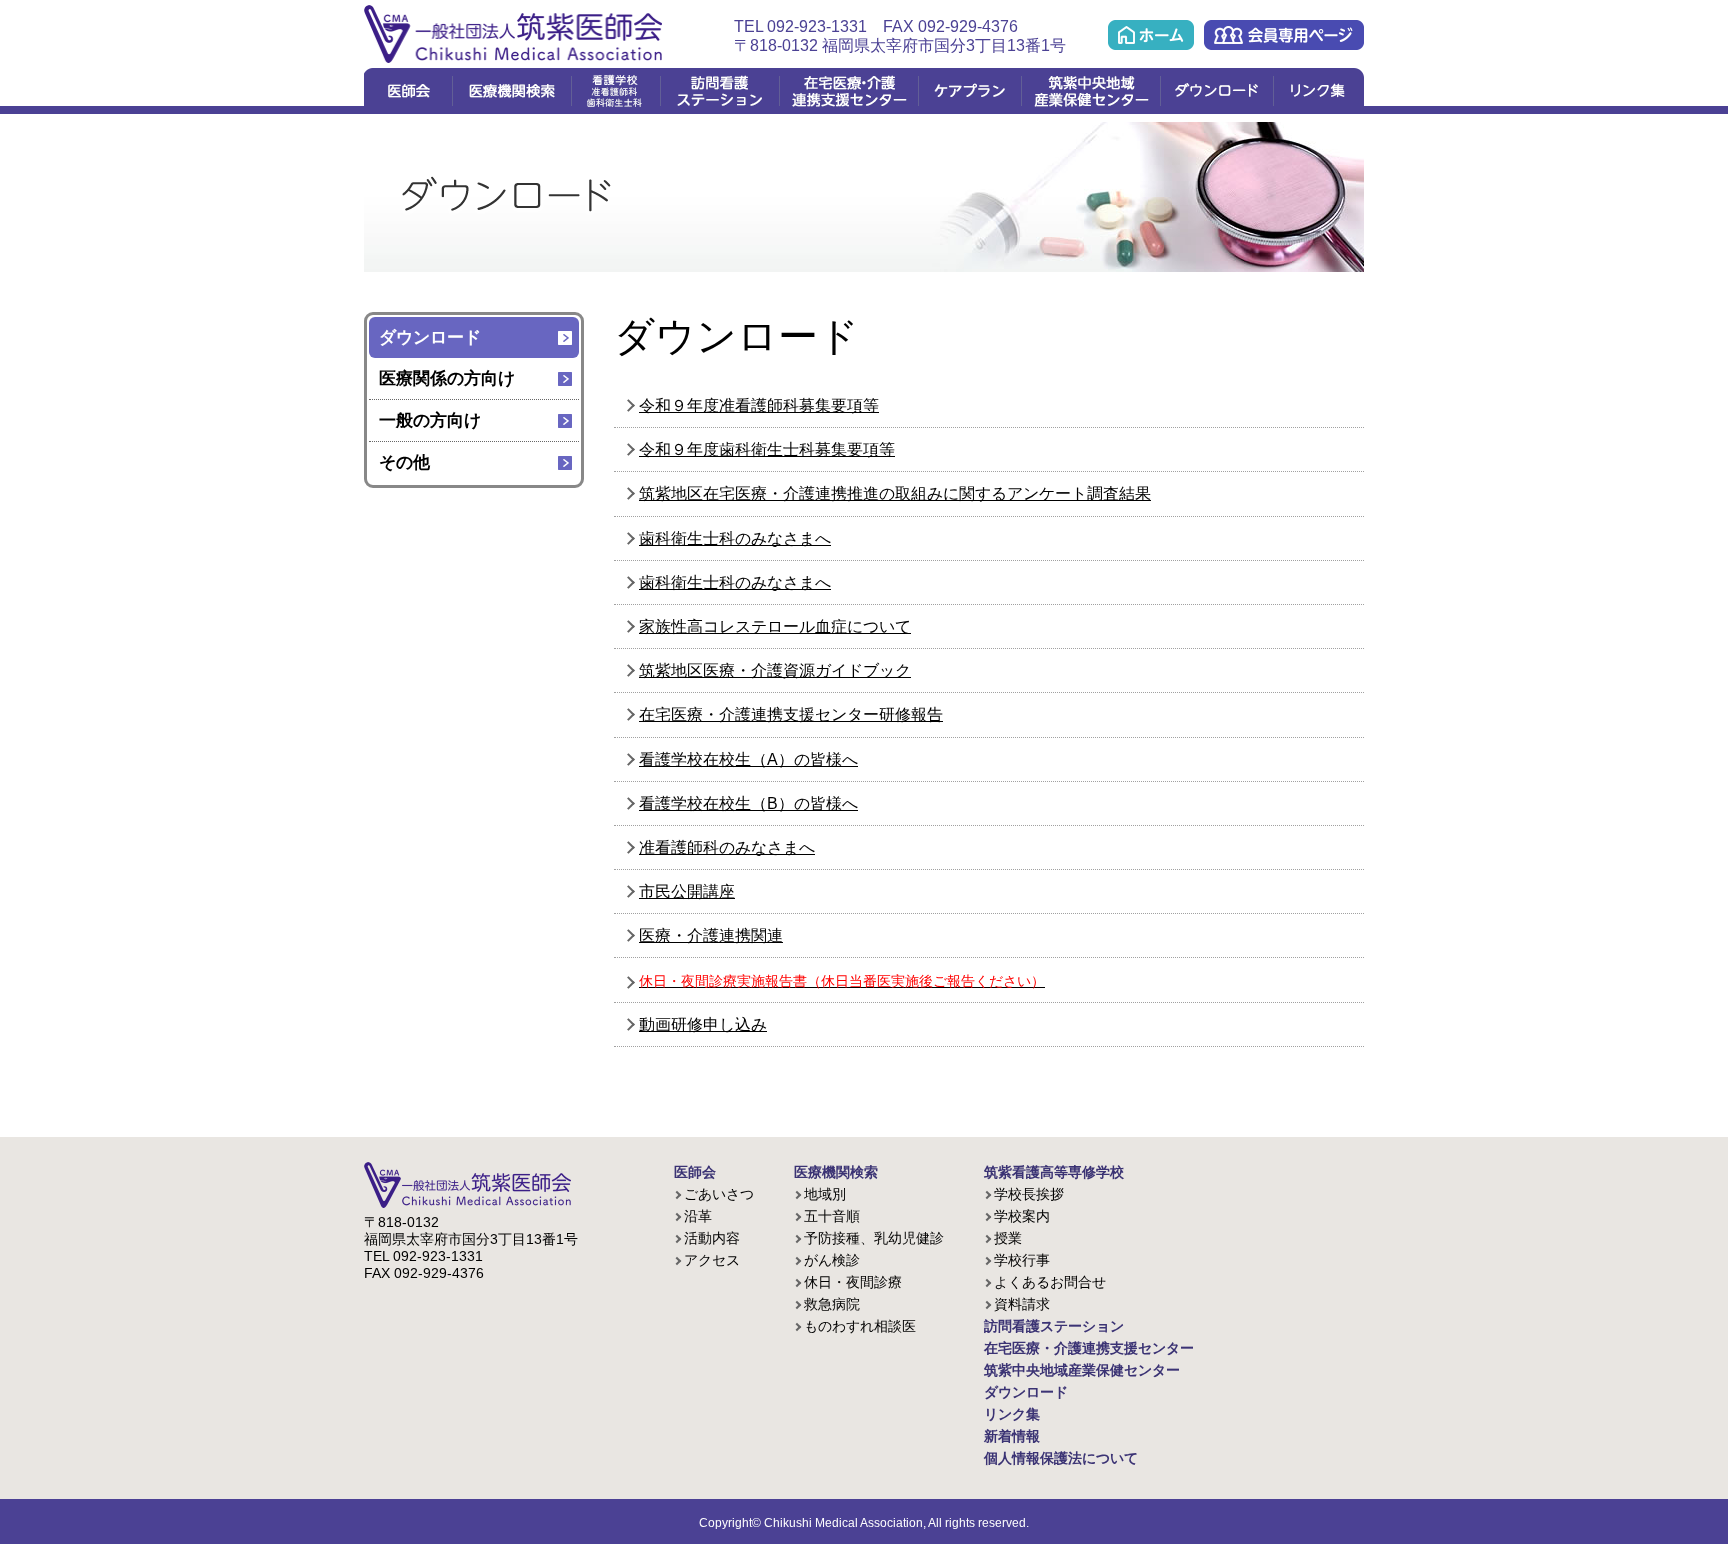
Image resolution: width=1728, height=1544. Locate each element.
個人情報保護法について (1061, 1458)
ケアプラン (969, 91)
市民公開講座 (687, 891)
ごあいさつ (719, 1194)
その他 (404, 462)
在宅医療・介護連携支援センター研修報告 (791, 714)
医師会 (408, 91)
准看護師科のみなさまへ (727, 847)
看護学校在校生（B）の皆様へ (748, 803)
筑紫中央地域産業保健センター (1090, 91)
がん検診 (832, 1260)
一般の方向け (430, 420)
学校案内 (1022, 1216)
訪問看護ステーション (719, 91)
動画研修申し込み (703, 1024)
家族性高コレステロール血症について (775, 626)
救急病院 (832, 1304)
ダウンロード (1216, 91)
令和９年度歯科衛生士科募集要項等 (767, 449)
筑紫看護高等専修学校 (1054, 1172)
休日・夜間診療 (853, 1282)
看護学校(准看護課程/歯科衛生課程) (615, 91)
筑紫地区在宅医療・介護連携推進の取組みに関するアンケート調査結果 (895, 493)
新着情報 (1012, 1436)
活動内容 (712, 1238)
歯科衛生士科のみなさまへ (735, 538)
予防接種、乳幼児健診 (874, 1238)
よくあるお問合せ (1050, 1282)
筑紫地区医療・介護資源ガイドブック (775, 670)
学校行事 (1022, 1260)
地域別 (825, 1194)
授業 (1008, 1238)
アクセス (712, 1260)
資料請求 (1022, 1304)
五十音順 (832, 1216)
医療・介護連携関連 (711, 935)
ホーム (1151, 35)
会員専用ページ (1284, 35)
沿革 (698, 1216)
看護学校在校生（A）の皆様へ (748, 759)
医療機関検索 (511, 91)
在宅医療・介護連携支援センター (848, 91)
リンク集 (1318, 91)
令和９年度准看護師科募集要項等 (759, 405)
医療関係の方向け (447, 378)
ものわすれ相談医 (860, 1326)
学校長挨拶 (1029, 1194)
